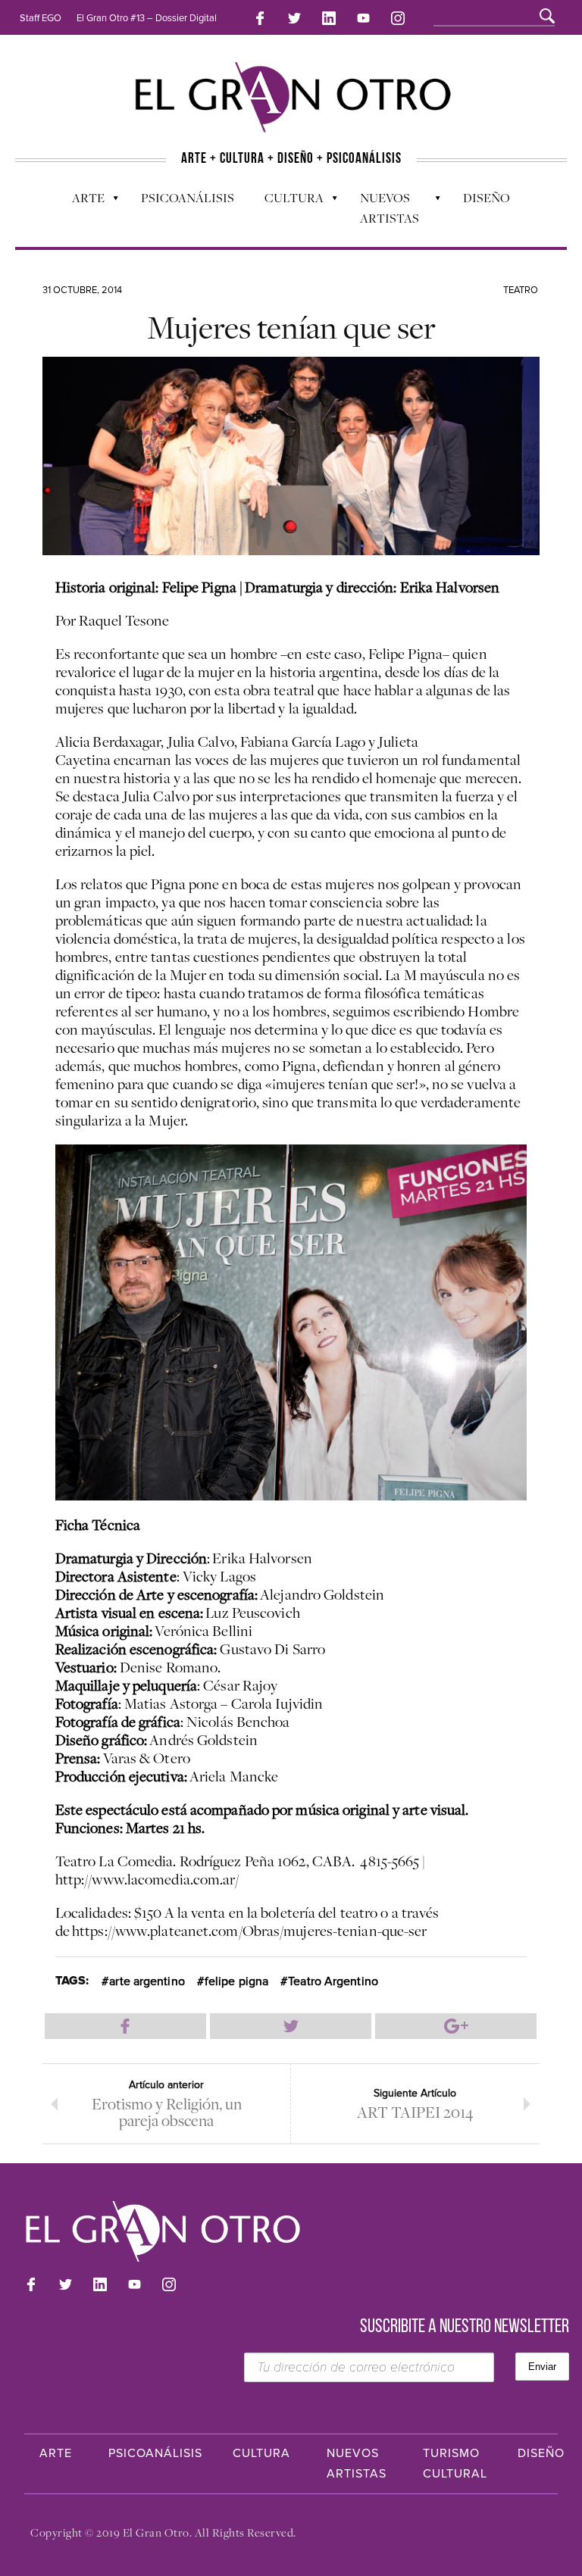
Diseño (487, 198)
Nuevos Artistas (382, 208)
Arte (81, 201)
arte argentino (147, 1981)
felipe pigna (236, 1981)
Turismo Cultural (455, 2464)
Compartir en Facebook (125, 2026)
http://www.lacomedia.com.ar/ (147, 1879)
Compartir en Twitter (291, 2026)
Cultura (286, 201)
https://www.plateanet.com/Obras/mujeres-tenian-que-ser (249, 1931)
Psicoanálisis (188, 198)
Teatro (521, 290)
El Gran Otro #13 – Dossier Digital (147, 18)
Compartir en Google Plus (456, 2026)
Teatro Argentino (333, 1981)
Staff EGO (41, 18)
